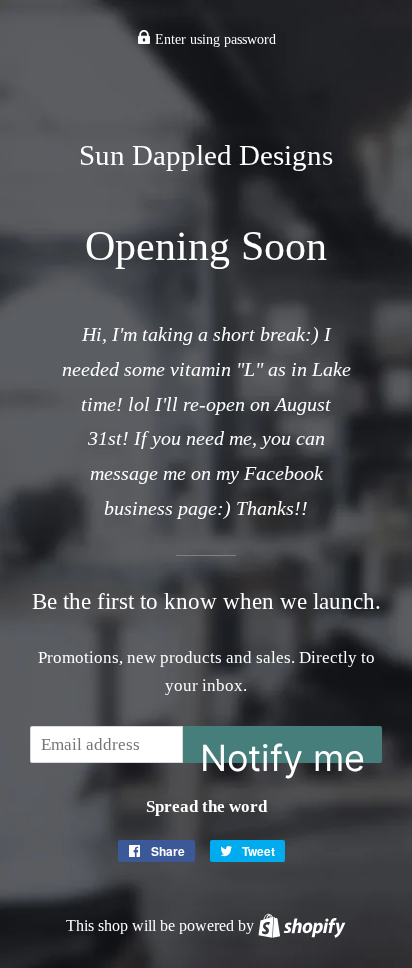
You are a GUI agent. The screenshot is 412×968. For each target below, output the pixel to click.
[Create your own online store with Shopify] (301, 925)
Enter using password (213, 39)
